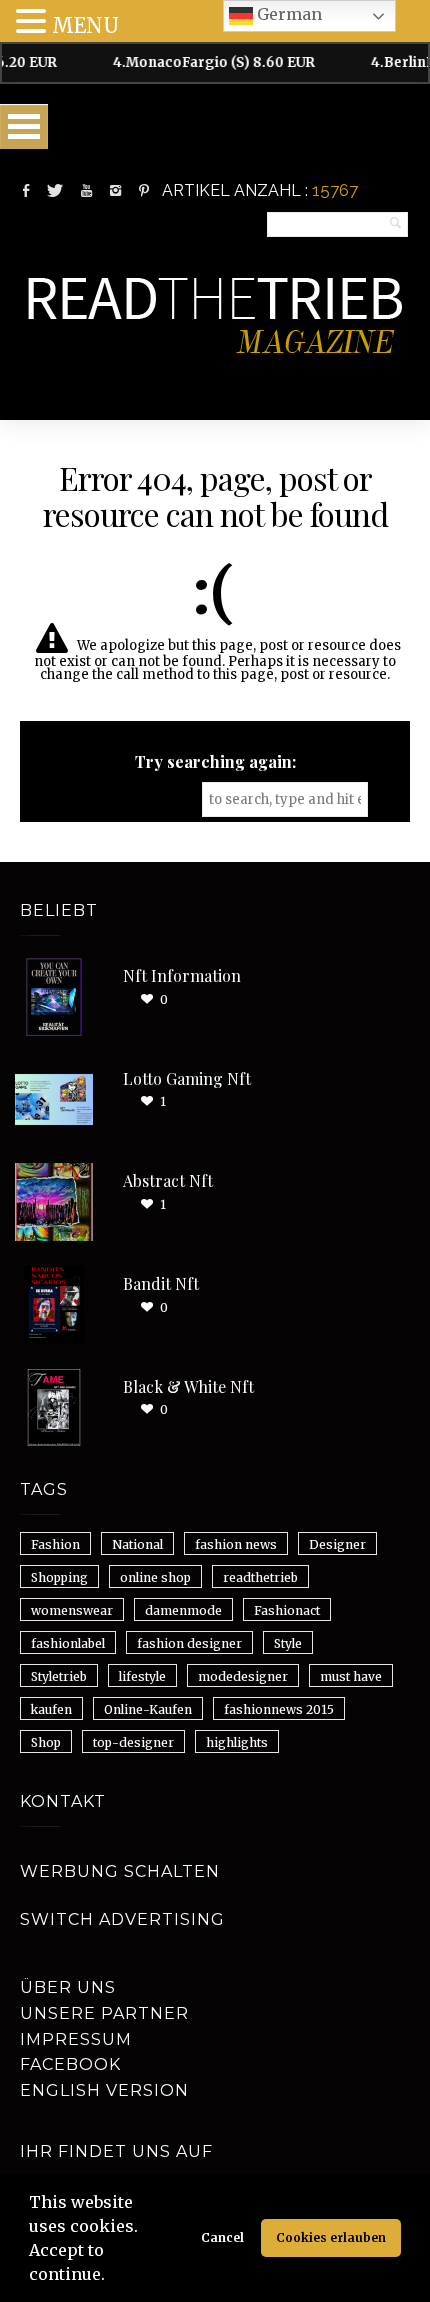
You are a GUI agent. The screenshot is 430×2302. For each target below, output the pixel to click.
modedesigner (243, 1676)
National (137, 1544)
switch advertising (122, 1919)
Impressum (76, 2039)
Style (288, 1643)
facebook (70, 2064)
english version (104, 2090)
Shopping (59, 1577)
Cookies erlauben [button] (331, 2237)
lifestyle (142, 1676)
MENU (85, 25)
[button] (112, 2277)
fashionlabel (68, 1643)
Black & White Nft (188, 1386)
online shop (155, 1577)
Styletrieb (59, 1676)
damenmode (183, 1610)
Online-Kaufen (148, 1709)
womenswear (72, 1610)
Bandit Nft (161, 1283)
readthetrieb (260, 1577)
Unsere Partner (104, 2013)
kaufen (51, 1709)
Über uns (68, 1987)
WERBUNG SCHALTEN (120, 1871)
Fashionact (287, 1610)
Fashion (55, 1544)
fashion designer (189, 1643)
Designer (337, 1544)
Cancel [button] (222, 2237)
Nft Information (182, 975)
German (287, 14)
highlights (237, 1742)
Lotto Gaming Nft (187, 1078)
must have (351, 1676)
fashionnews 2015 (279, 1709)
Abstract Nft (168, 1180)
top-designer (133, 1742)
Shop (46, 1742)
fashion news (236, 1544)
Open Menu (24, 126)
